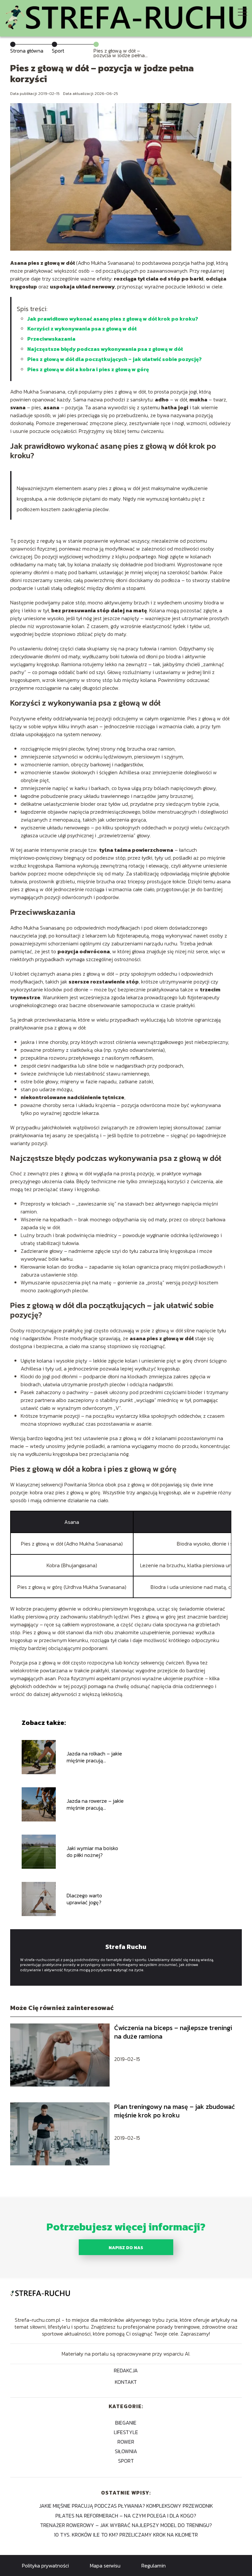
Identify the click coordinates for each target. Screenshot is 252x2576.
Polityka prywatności (45, 2565)
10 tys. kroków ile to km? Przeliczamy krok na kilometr (126, 2535)
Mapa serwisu (105, 2565)
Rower (126, 2442)
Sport (58, 51)
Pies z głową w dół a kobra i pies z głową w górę (88, 369)
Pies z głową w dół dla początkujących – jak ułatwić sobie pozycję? (115, 359)
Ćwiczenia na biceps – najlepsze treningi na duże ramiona (173, 2032)
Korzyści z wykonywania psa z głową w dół (82, 328)
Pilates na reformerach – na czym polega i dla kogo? (126, 2516)
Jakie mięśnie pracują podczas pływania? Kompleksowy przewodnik (126, 2506)
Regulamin (154, 2565)
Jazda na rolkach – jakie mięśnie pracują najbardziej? (94, 1757)
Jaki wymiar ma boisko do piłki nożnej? (92, 1852)
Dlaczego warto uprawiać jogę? (84, 1899)
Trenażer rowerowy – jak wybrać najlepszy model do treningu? (126, 2525)
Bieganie (126, 2423)
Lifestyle (126, 2432)
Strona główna (27, 51)
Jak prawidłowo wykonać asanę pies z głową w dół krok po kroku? (113, 319)
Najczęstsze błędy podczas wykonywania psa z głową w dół (105, 349)
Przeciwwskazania (51, 339)
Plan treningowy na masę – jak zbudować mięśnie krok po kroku (175, 2111)
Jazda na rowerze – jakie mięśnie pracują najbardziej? (95, 1804)
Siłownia (126, 2451)
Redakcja (126, 2371)
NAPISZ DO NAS (126, 2248)
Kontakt (126, 2382)
